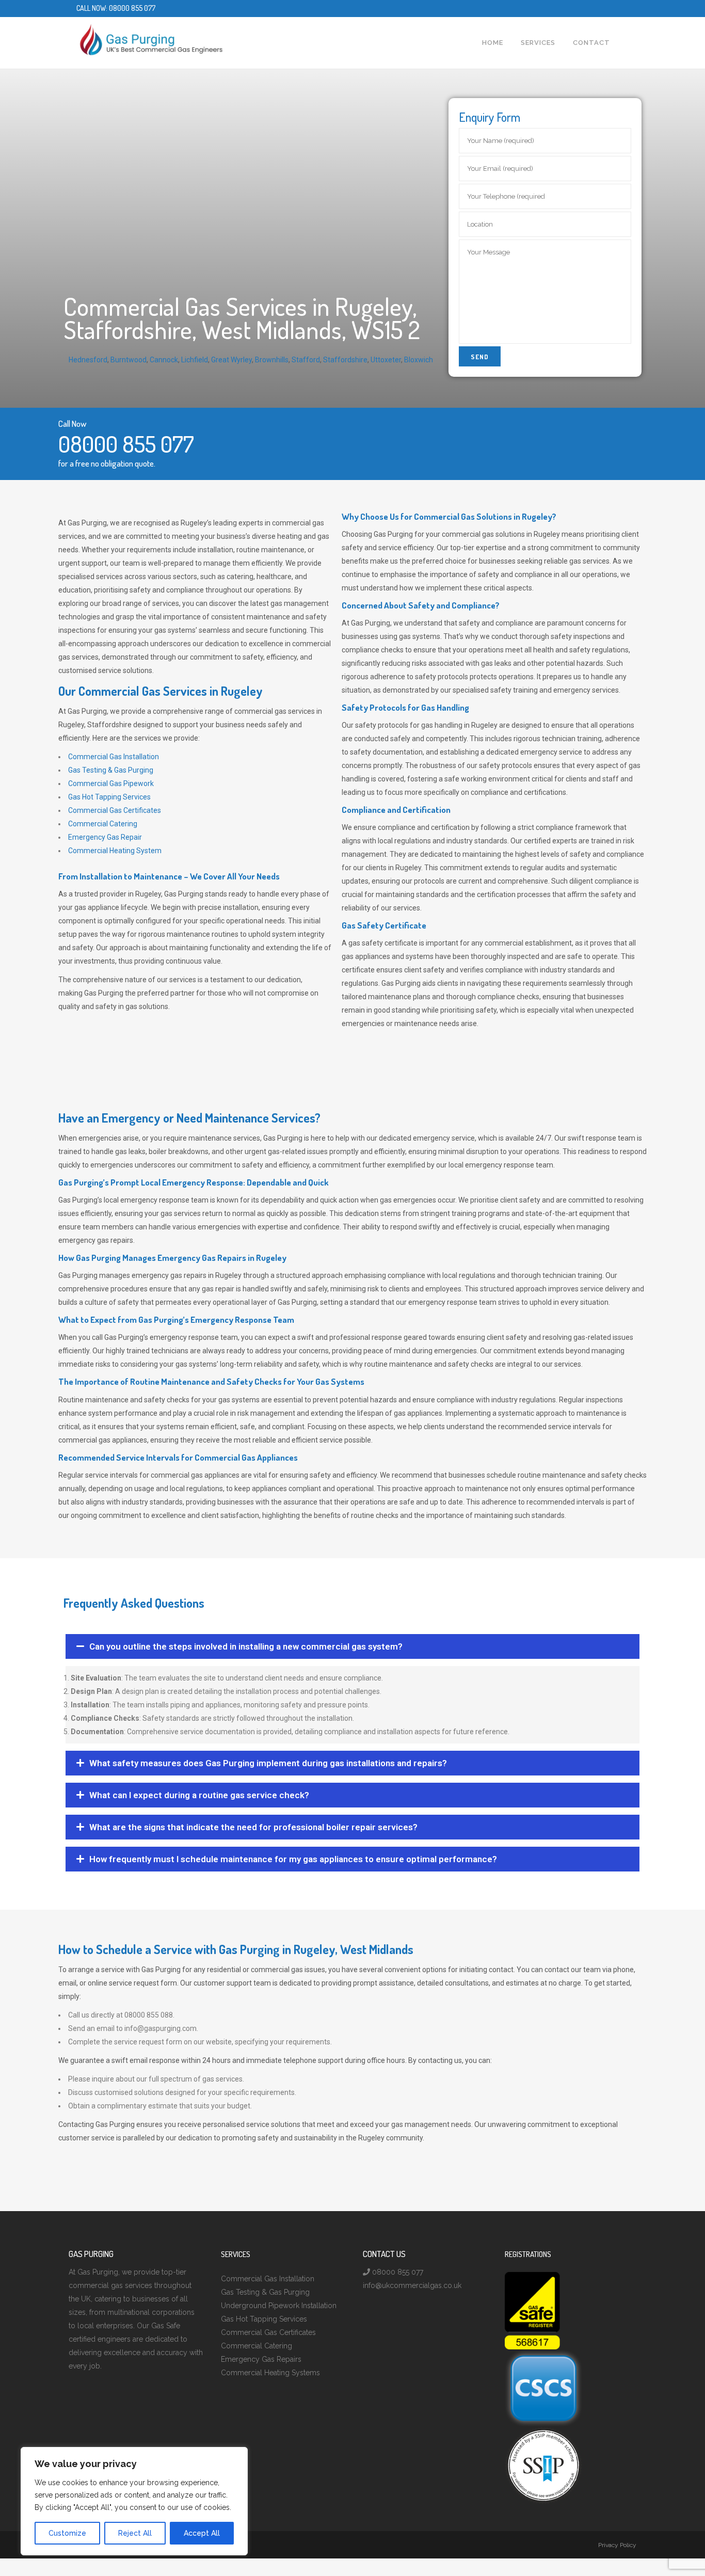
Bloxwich (419, 360)
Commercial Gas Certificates (115, 810)
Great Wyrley (231, 360)
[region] (134, 2501)
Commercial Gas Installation (114, 757)
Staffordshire (345, 360)
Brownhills (272, 360)
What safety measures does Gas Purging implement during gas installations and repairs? (268, 1763)
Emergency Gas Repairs (261, 2359)
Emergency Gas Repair (105, 837)
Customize (67, 2533)
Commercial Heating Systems (270, 2373)
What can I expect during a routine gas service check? (199, 1795)
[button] (352, 1646)
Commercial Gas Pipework (111, 783)
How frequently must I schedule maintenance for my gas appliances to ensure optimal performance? (293, 1859)
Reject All (135, 2533)
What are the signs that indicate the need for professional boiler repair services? (253, 1827)
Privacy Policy (617, 2545)
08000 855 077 (132, 8)
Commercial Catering (103, 824)
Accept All (202, 2533)
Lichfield (195, 360)
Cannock (164, 360)
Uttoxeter (386, 360)
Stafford (306, 360)
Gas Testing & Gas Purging (111, 770)
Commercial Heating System (115, 851)
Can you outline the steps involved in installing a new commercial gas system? (246, 1646)
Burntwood (129, 360)
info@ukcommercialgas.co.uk (412, 2285)
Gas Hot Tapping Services (109, 797)
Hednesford (88, 360)
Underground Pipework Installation (279, 2306)
